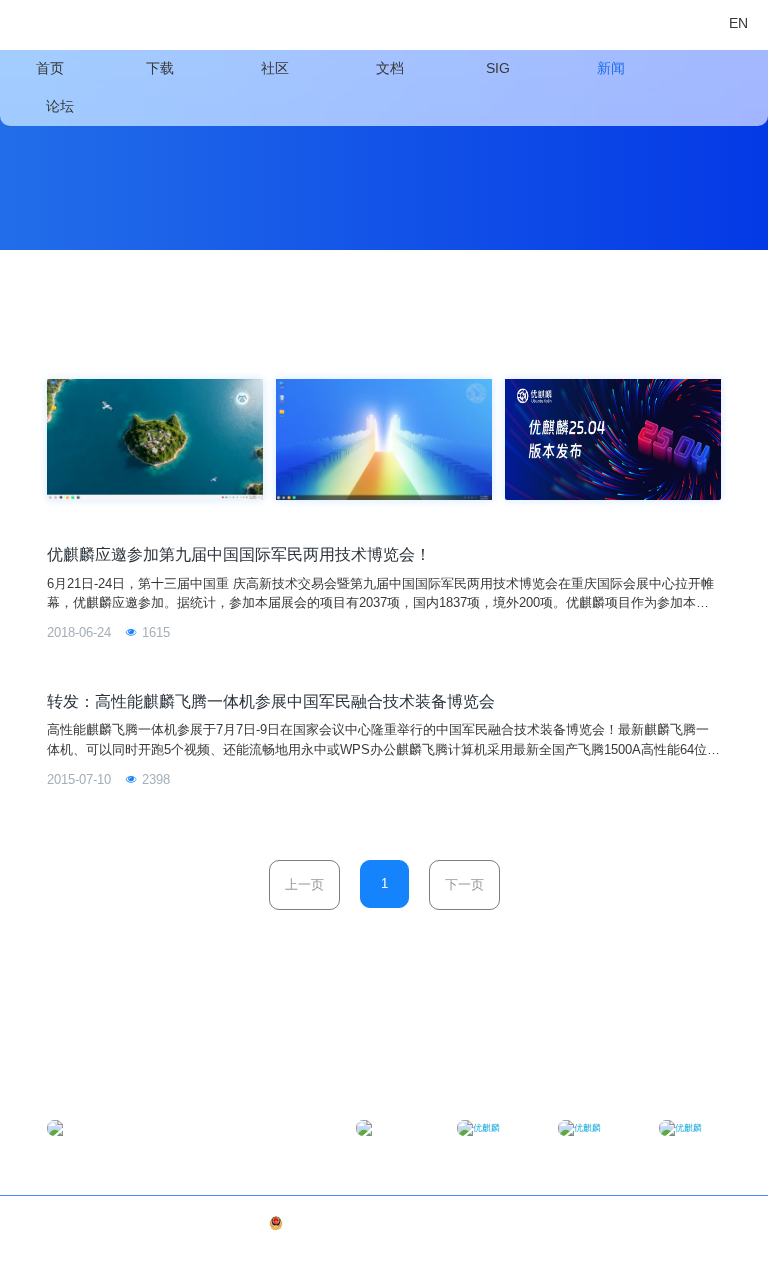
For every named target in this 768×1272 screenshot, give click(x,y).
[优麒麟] (62, 25)
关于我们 (650, 1223)
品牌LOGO (699, 1223)
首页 (50, 68)
